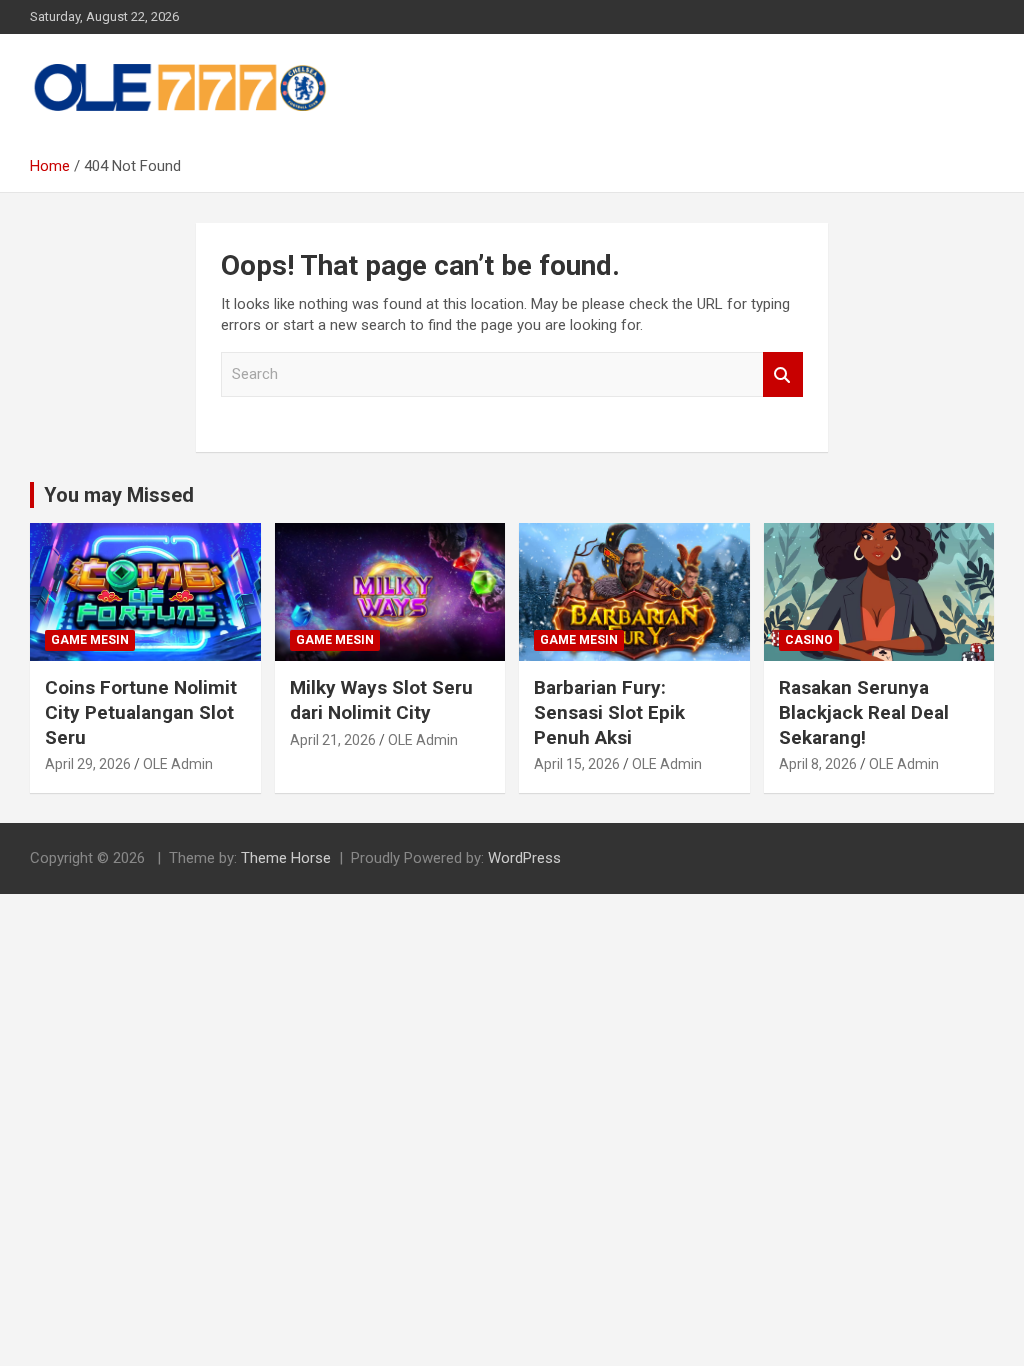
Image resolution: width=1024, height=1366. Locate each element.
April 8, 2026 (818, 764)
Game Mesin (90, 640)
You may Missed (119, 495)
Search (783, 374)
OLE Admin (178, 764)
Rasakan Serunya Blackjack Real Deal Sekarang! (864, 712)
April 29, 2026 (88, 764)
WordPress (524, 858)
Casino (809, 640)
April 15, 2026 (577, 764)
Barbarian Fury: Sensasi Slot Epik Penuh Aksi (609, 712)
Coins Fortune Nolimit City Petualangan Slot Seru (141, 712)
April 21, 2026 (333, 740)
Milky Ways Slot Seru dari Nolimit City (381, 700)
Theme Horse (286, 858)
